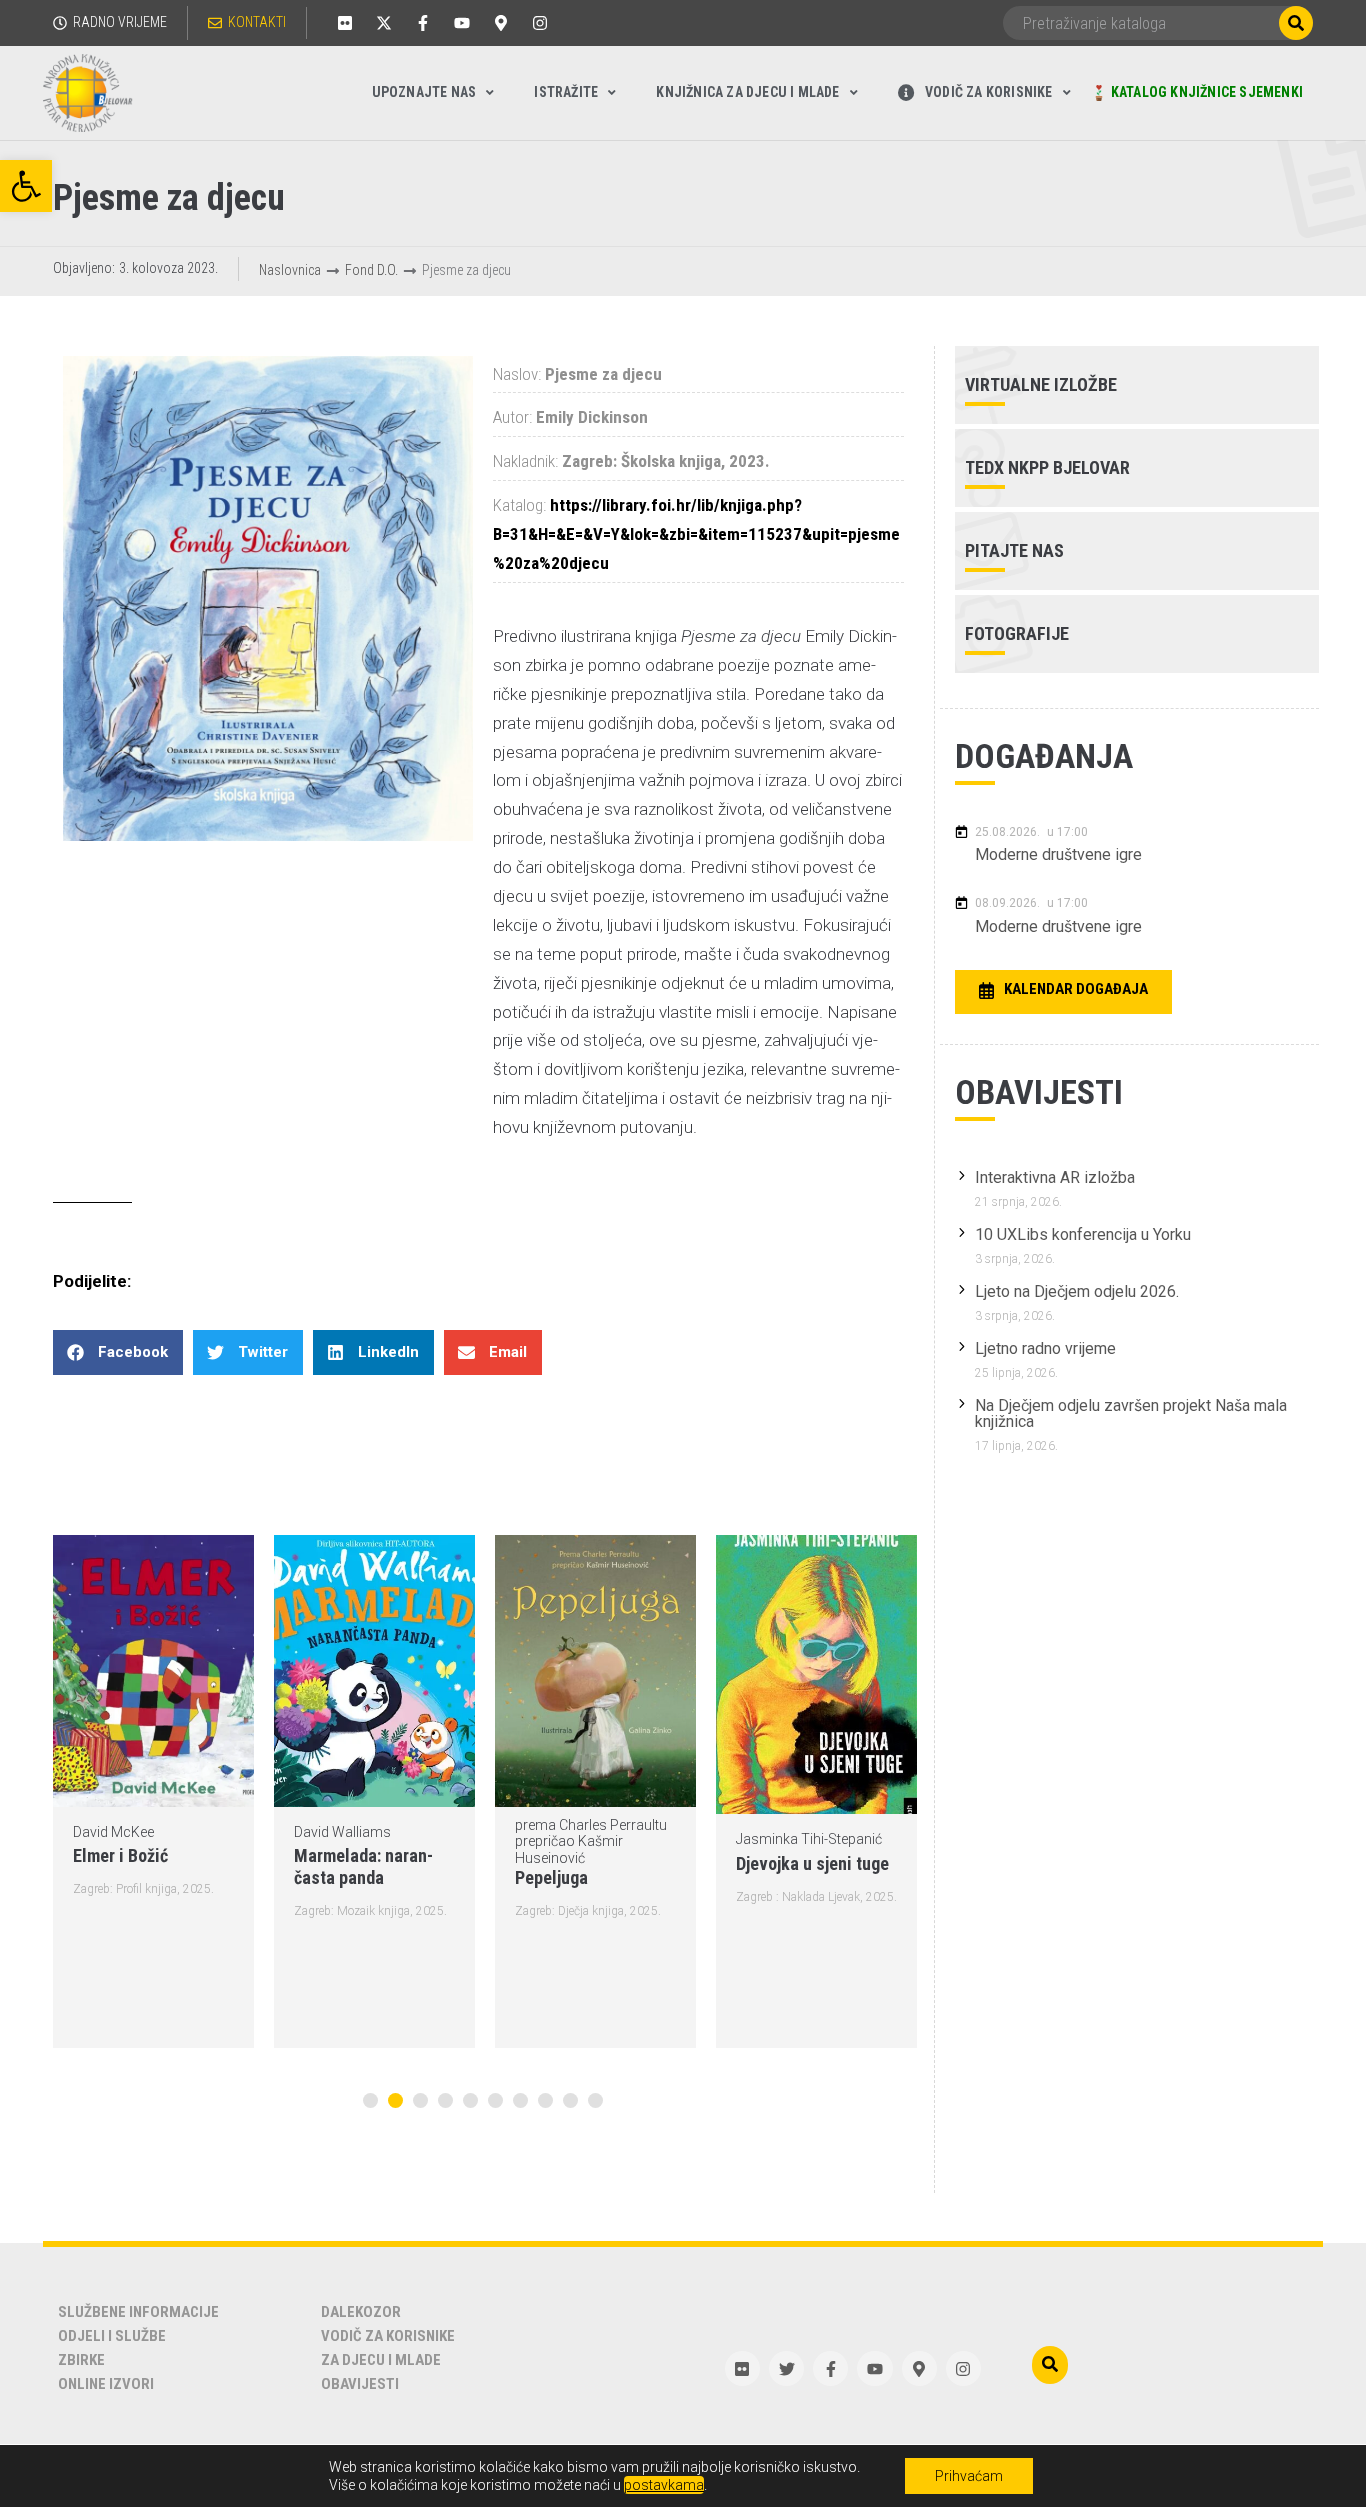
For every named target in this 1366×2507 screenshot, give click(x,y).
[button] (118, 1352)
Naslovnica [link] (290, 270)
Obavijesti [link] (360, 2384)
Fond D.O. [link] (371, 270)
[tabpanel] (153, 1791)
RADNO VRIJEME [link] (120, 22)
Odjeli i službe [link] (112, 2336)
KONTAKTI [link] (257, 22)
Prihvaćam (969, 2476)
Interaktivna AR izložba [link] (1055, 1177)
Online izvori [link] (106, 2384)
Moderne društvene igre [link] (1058, 854)
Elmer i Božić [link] (120, 1855)
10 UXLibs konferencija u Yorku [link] (1083, 1234)
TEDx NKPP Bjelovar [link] (1047, 467)
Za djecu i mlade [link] (381, 2360)
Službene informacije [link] (138, 2312)
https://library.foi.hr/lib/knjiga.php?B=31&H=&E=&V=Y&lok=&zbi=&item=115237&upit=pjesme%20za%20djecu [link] (696, 534)
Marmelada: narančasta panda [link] (363, 1866)
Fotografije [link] (1017, 633)
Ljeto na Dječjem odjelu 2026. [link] (1077, 1291)
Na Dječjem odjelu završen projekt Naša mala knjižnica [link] (1131, 1413)
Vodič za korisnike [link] (388, 2336)
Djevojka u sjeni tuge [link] (812, 1863)
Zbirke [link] (81, 2360)
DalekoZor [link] (361, 2312)
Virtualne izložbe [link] (1041, 384)
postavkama (664, 2485)
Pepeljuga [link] (551, 1877)
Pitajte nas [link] (1014, 550)
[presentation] (370, 2100)
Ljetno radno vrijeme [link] (1045, 1348)
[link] (26, 186)
